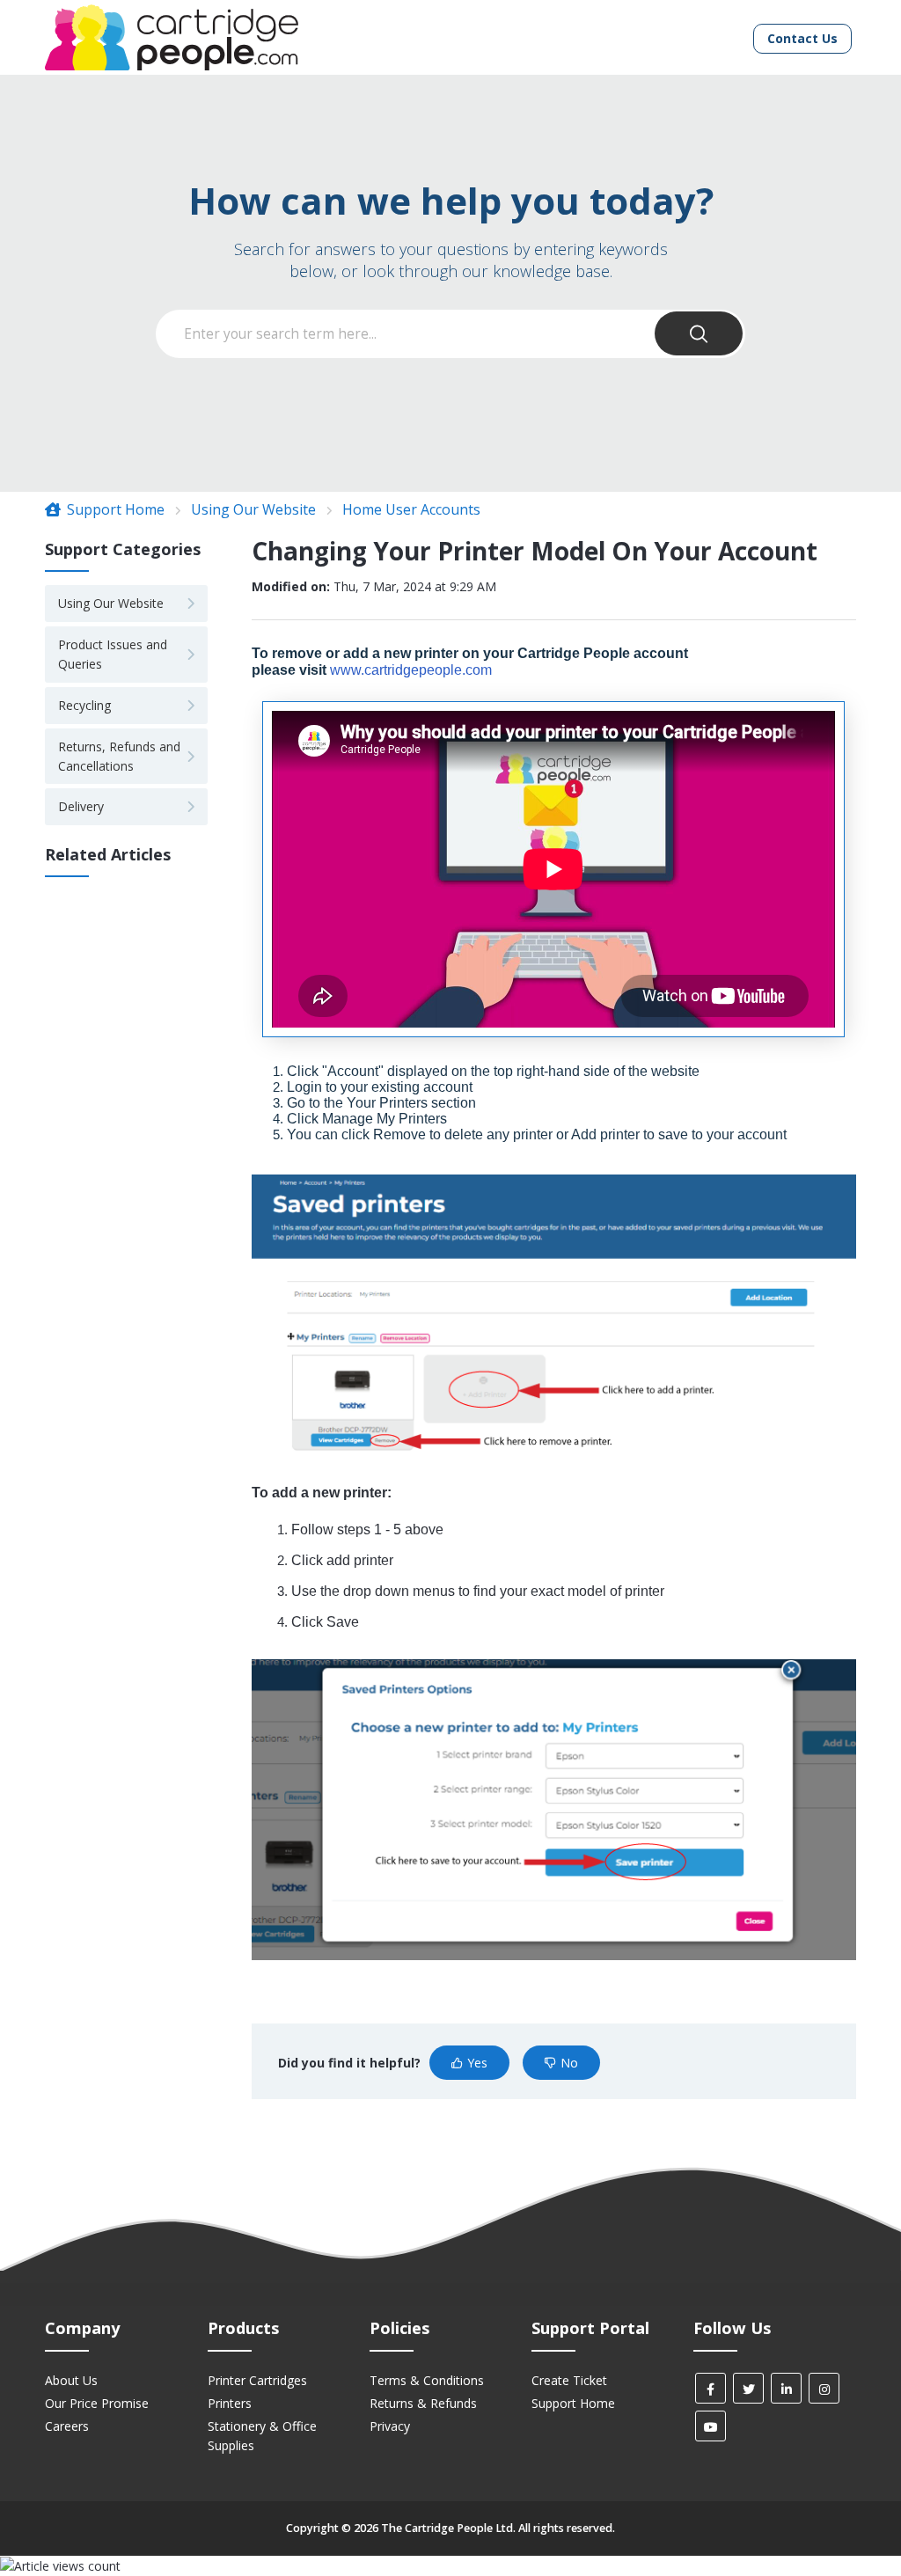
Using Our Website (253, 509)
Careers (67, 2426)
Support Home (114, 509)
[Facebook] (711, 2388)
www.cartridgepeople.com (411, 670)
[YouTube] (711, 2426)
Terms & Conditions (427, 2380)
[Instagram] (824, 2388)
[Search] (699, 333)
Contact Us (802, 38)
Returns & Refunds (423, 2403)
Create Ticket (569, 2380)
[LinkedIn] (786, 2388)
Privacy (390, 2426)
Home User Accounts (411, 509)
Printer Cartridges (257, 2380)
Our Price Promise (97, 2403)
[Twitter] (748, 2388)
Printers (230, 2403)
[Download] (418, 1089)
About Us (71, 2380)
